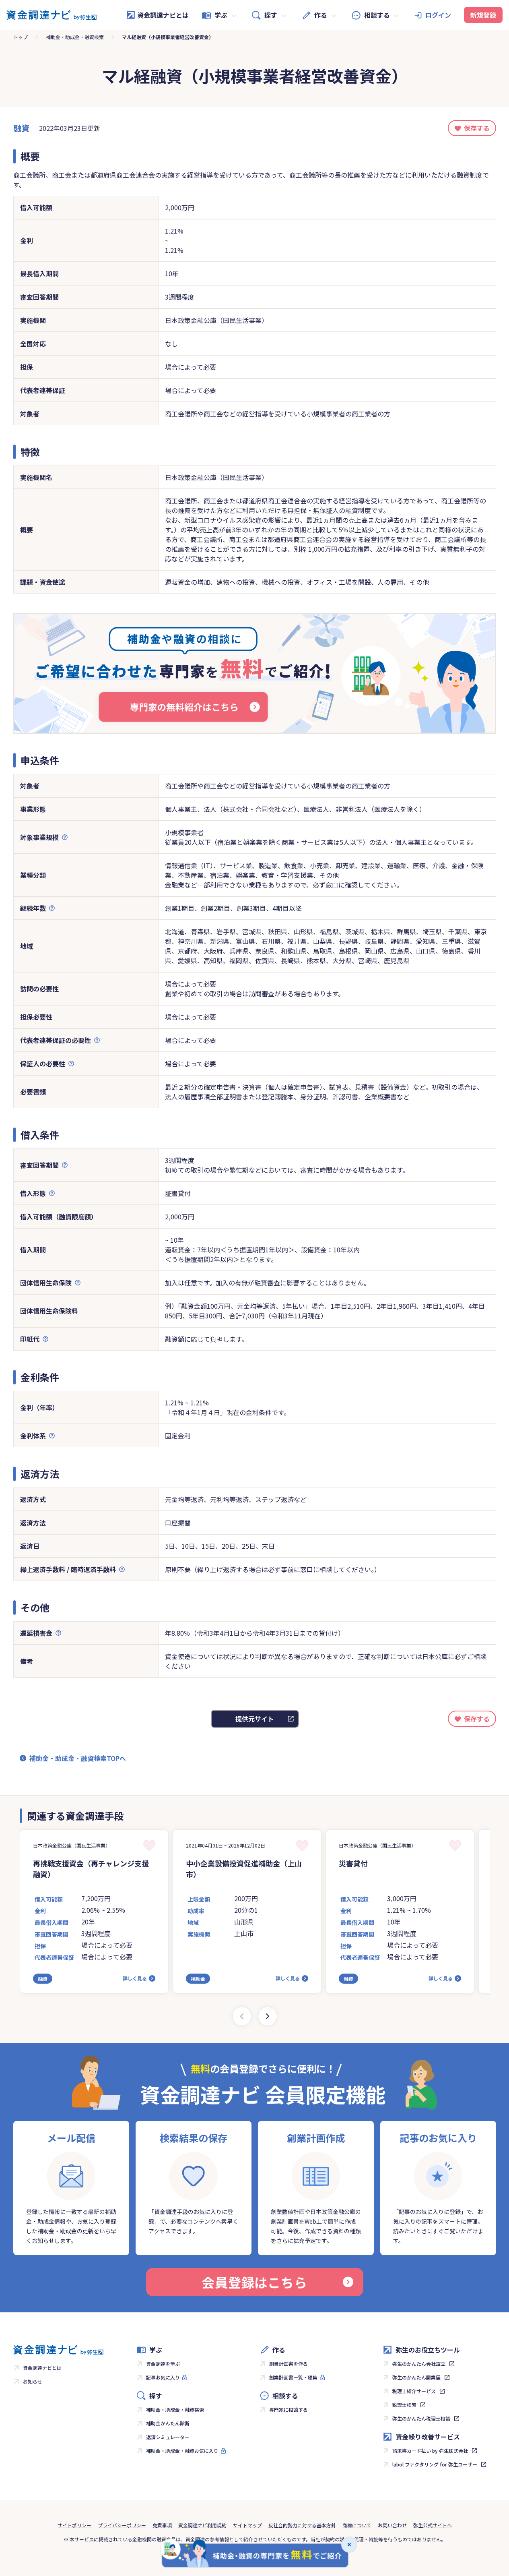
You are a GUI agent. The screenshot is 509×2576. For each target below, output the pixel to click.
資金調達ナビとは (163, 15)
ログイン (438, 15)
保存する (477, 128)
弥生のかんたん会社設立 (419, 2364)
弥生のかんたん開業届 (416, 2377)
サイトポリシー (74, 2525)
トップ (21, 37)
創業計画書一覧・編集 (293, 2377)
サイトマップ (247, 2525)
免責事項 (162, 2525)
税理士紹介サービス (414, 2391)
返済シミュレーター (168, 2437)
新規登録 (483, 15)
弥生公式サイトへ (433, 2525)
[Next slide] (268, 2016)
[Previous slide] (242, 2016)
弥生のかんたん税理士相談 (421, 2418)
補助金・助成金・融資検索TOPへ (78, 1758)
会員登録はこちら (254, 2282)
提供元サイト (255, 1719)
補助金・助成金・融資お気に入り (182, 2451)
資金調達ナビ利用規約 (202, 2525)
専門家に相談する (289, 2409)
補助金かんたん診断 (168, 2423)
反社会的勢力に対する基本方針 (302, 2525)
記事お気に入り (163, 2377)
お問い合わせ (392, 2525)
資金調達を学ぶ (163, 2364)
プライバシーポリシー (122, 2525)
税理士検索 (404, 2405)
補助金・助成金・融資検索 (75, 37)
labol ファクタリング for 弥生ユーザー (435, 2464)
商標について (357, 2525)
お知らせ (33, 2381)
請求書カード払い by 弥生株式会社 (430, 2451)
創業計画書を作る (289, 2364)
